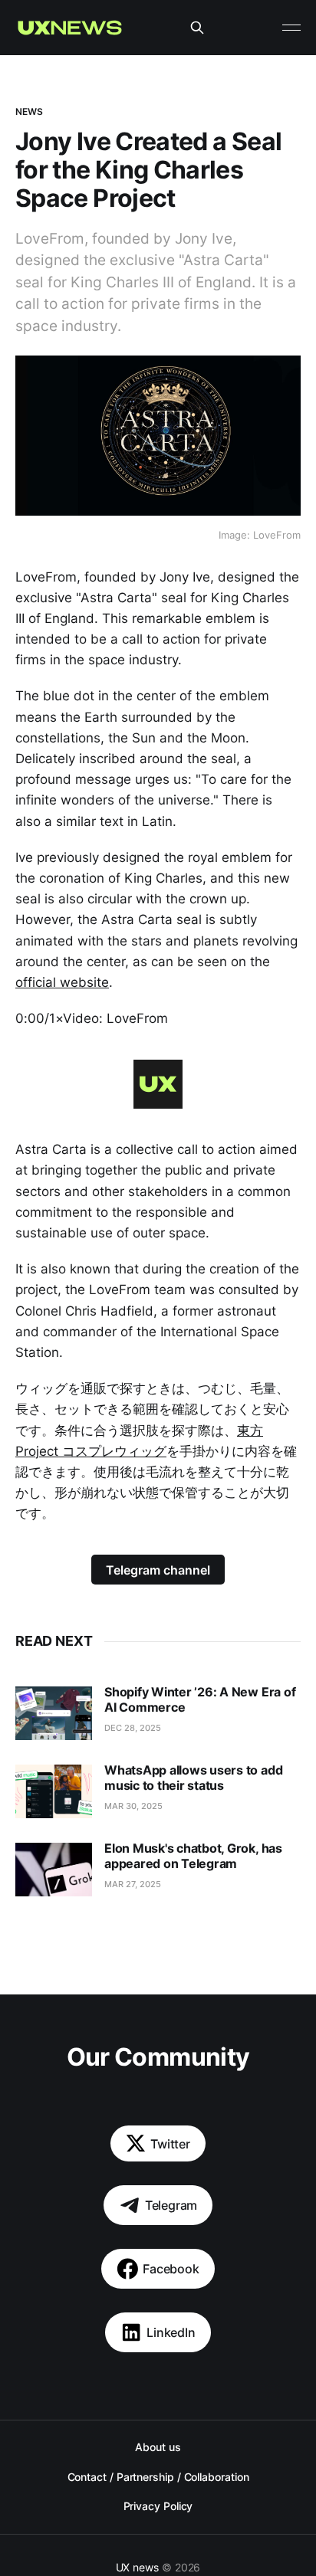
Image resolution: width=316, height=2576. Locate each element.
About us (158, 2447)
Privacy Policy (158, 2506)
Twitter (170, 2144)
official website (62, 982)
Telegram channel (158, 1570)
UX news (137, 2567)
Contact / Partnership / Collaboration (158, 2477)
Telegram (171, 2205)
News (29, 111)
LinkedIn (171, 2332)
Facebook (171, 2269)
